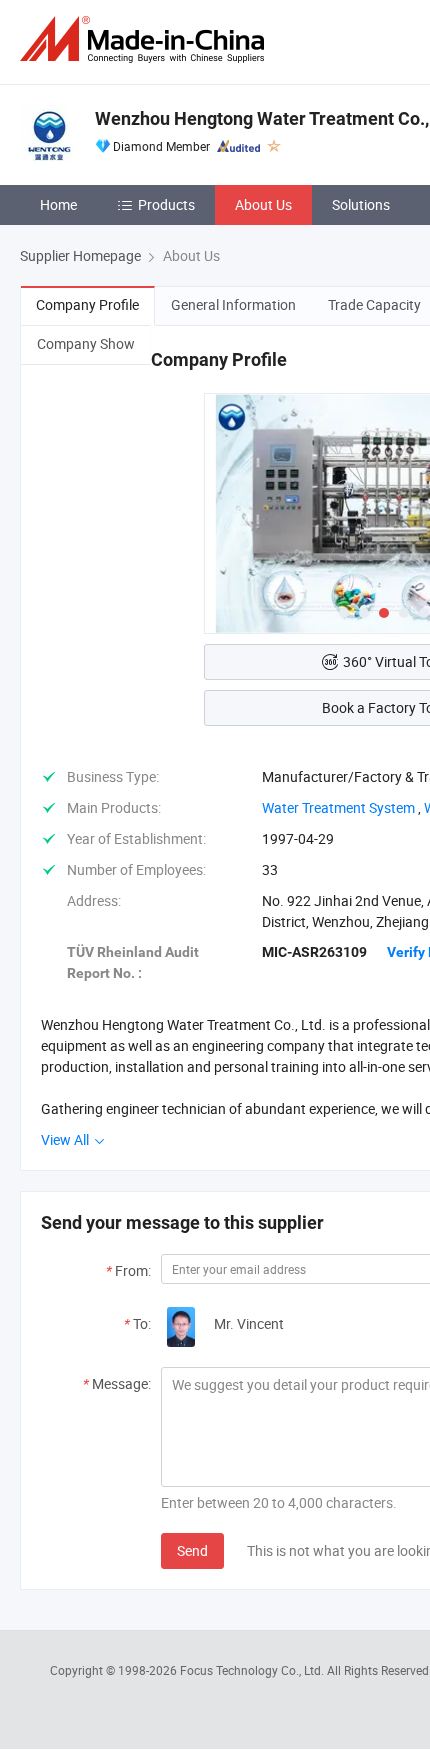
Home (58, 204)
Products (166, 204)
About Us (263, 204)
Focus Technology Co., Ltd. (253, 1670)
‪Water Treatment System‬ (338, 807)
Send (192, 1550)
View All (66, 1139)
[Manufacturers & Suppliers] (146, 39)
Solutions (361, 204)
